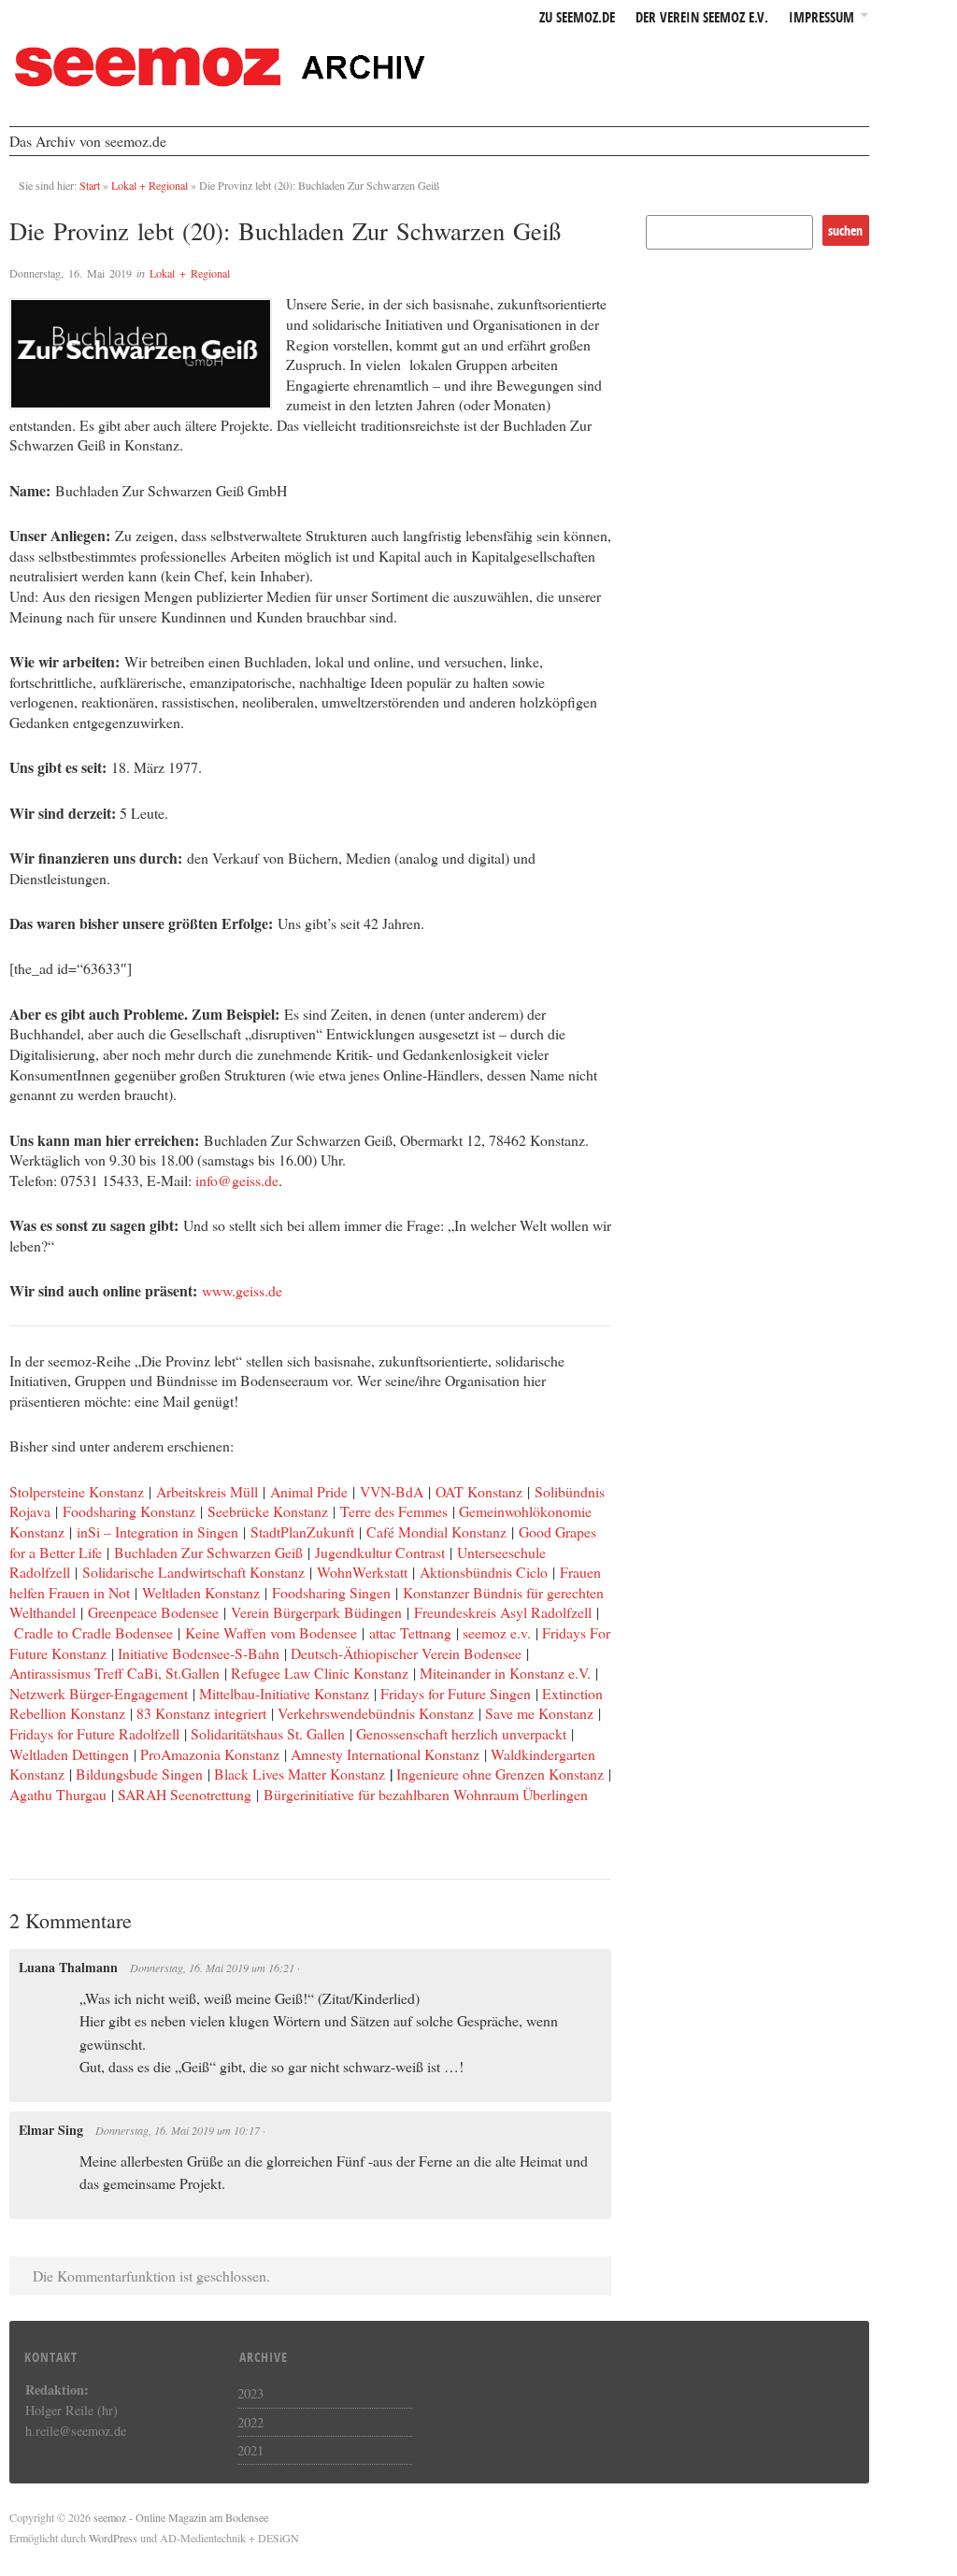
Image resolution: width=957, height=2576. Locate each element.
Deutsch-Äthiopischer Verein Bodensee (406, 1653)
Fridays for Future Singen (456, 1693)
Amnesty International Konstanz (385, 1754)
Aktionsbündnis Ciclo (484, 1572)
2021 (250, 2450)
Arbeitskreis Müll (207, 1491)
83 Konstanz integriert (201, 1713)
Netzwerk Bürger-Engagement (99, 1693)
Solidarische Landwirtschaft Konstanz (193, 1572)
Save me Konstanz (542, 1713)
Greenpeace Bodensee (153, 1612)
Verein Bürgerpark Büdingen (316, 1612)
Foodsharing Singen (331, 1592)
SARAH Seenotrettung (185, 1794)
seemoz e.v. (497, 1632)
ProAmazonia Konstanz (210, 1754)
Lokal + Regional (150, 185)
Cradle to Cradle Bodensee (93, 1632)
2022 (250, 2422)
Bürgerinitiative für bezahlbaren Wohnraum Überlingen (426, 1794)
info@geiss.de (237, 1180)
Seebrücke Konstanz (268, 1511)
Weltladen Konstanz (201, 1592)
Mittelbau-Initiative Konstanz (284, 1693)
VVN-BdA (392, 1491)
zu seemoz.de (577, 18)
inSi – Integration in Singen (157, 1531)
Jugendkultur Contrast (380, 1552)
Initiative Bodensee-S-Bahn (199, 1653)
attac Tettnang (410, 1632)
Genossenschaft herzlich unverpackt (461, 1733)
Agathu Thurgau (58, 1794)
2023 (250, 2393)
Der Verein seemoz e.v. (702, 18)
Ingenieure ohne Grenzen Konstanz (500, 1774)
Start (90, 185)
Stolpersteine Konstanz (77, 1491)
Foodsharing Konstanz (129, 1511)
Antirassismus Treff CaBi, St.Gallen (114, 1673)
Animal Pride (309, 1491)
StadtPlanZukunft (302, 1531)
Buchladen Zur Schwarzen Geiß (208, 1552)
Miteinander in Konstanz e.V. (505, 1673)
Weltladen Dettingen (69, 1754)
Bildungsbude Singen (139, 1774)
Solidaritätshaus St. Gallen (268, 1733)
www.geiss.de (242, 1290)
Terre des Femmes (394, 1511)
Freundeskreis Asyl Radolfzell (503, 1612)
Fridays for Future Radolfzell (94, 1733)
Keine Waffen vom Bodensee (271, 1632)
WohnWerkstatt (362, 1572)
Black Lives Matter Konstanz (300, 1774)
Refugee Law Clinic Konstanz (320, 1673)
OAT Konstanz (479, 1491)
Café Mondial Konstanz (436, 1531)
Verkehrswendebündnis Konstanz (376, 1713)
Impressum (821, 18)
